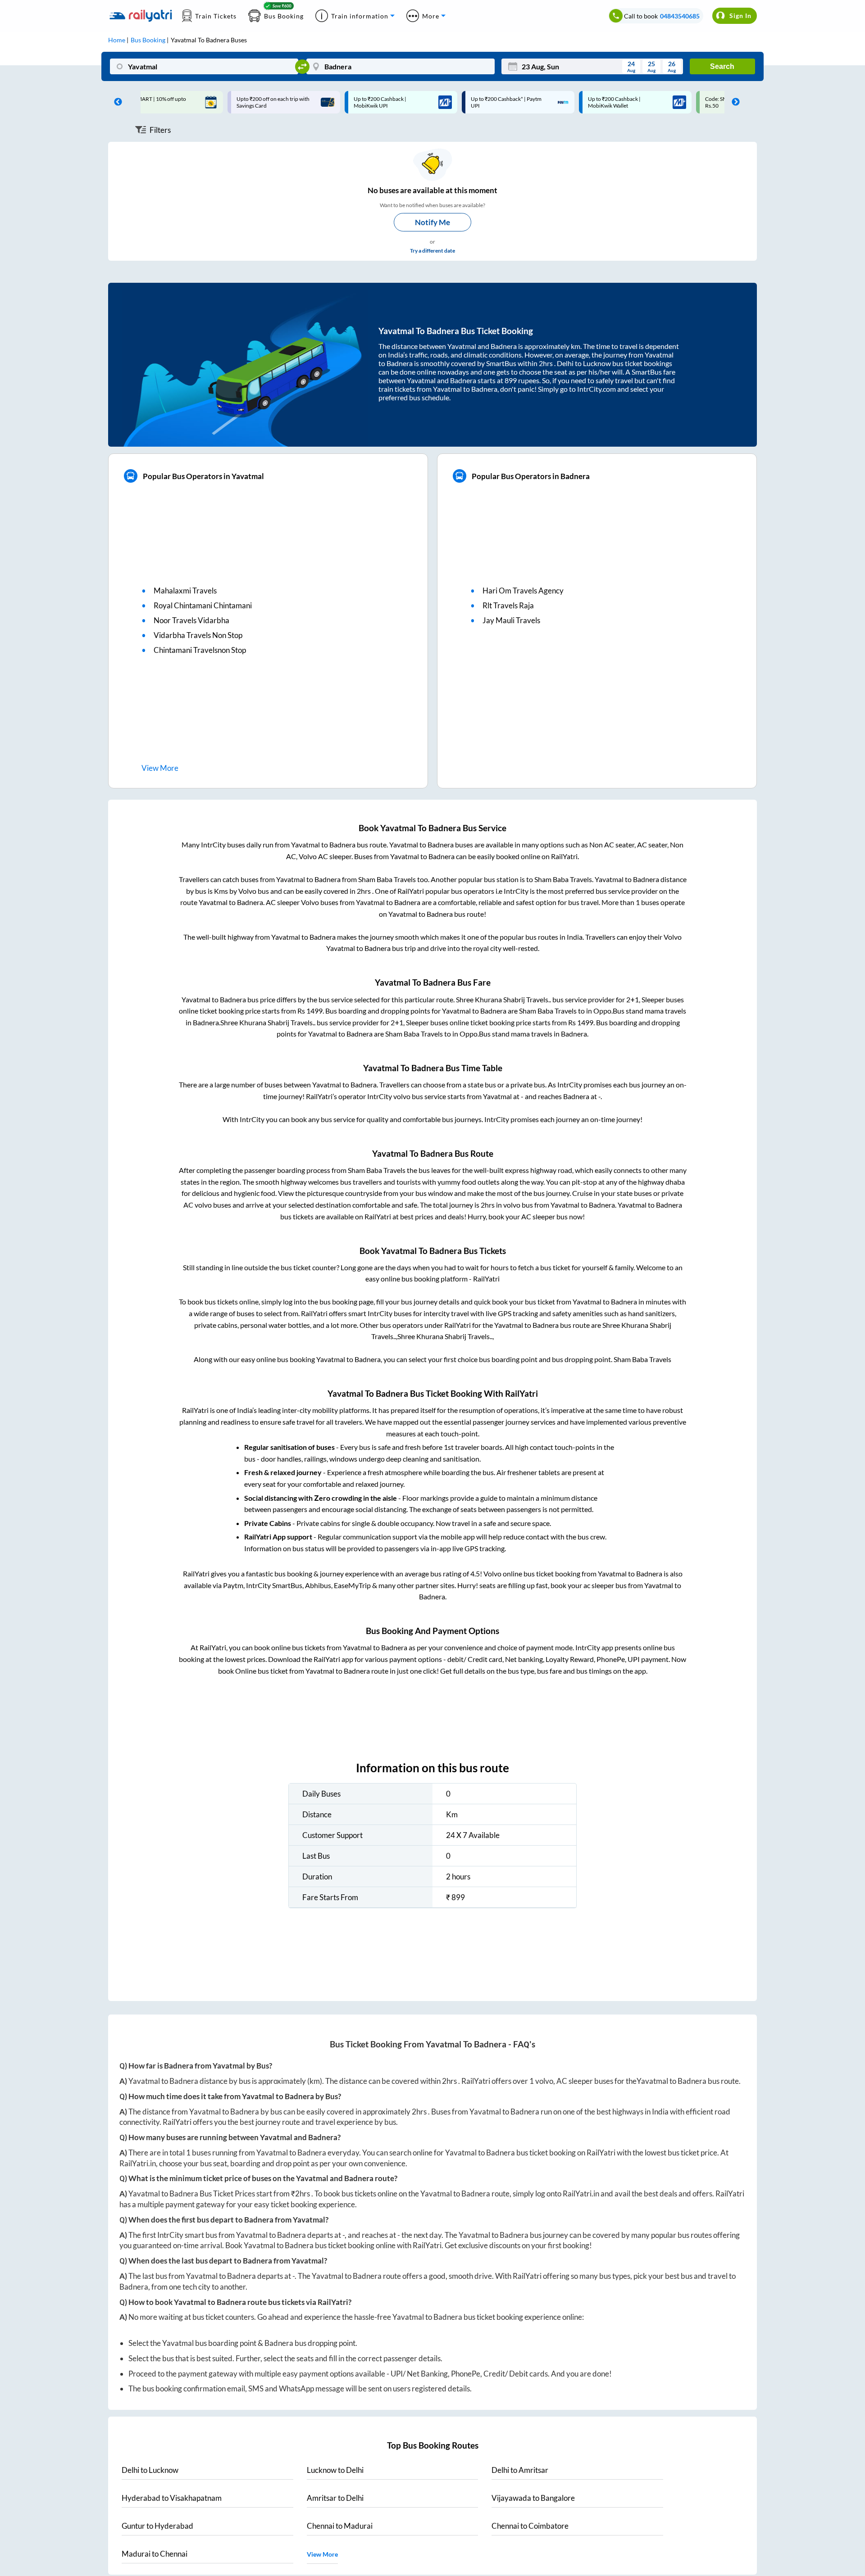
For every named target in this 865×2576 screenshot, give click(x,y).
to (150, 2470)
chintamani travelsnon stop (200, 650)
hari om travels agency (523, 591)
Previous (116, 102)
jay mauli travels (511, 620)
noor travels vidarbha (191, 620)
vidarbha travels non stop (198, 635)
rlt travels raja (508, 605)
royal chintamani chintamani (203, 605)
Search (722, 66)
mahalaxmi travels (185, 591)
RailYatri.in (138, 2163)
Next (733, 102)
